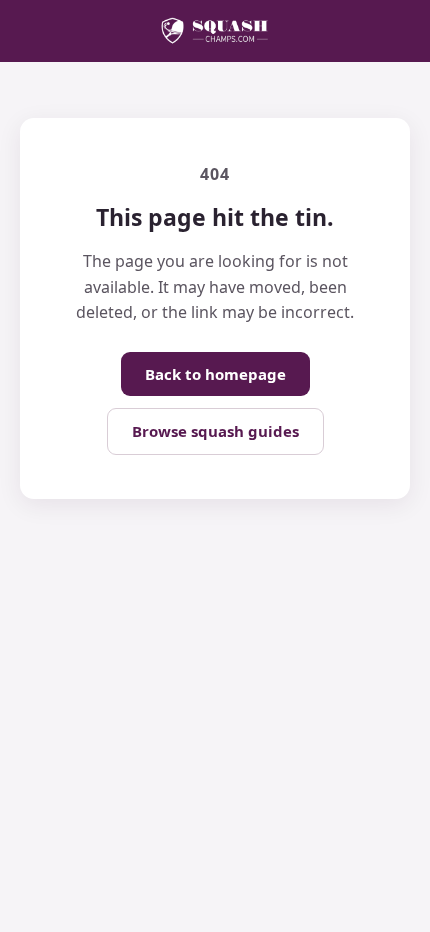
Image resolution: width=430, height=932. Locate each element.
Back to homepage (215, 374)
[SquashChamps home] (215, 31)
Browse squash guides (215, 431)
